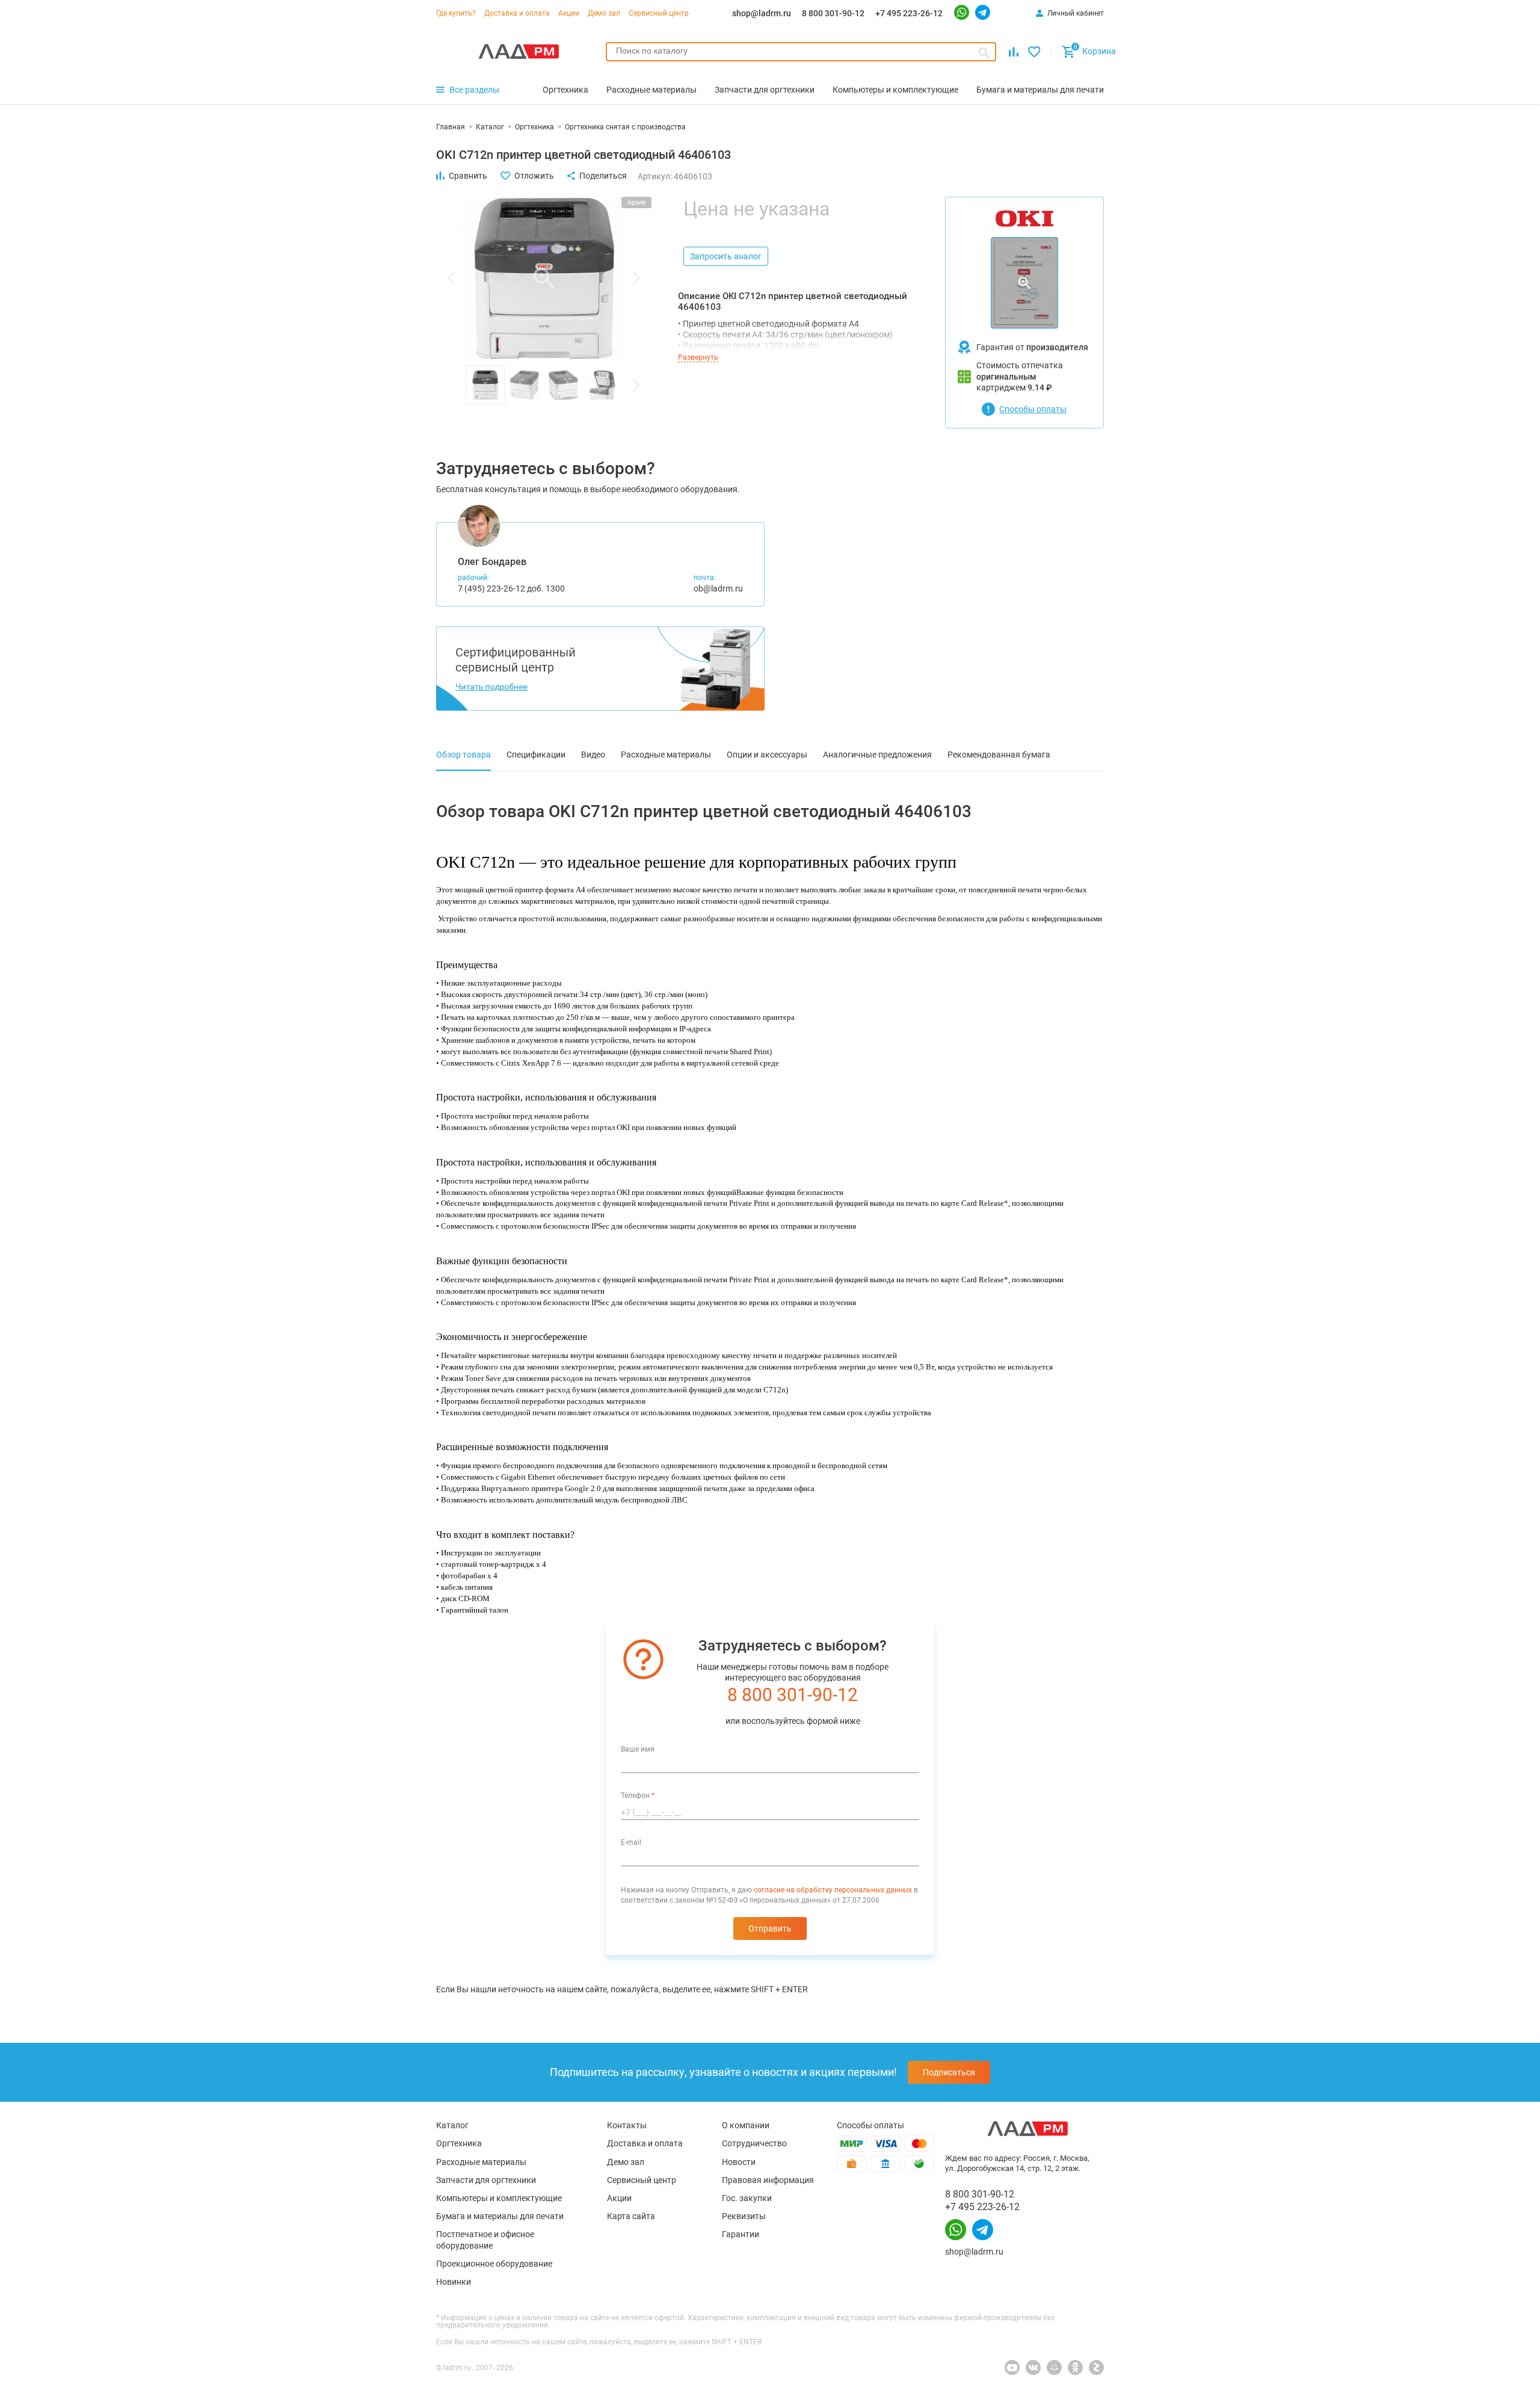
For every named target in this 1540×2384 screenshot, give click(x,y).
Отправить (770, 1929)
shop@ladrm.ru (762, 13)
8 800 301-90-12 (833, 13)
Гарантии (741, 2234)
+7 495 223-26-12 (909, 13)
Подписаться (949, 2072)
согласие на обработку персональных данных (833, 1890)
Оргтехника (459, 2143)
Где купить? (456, 13)
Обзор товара (464, 755)
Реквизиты (744, 2216)
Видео (593, 755)
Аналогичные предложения (877, 755)
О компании (746, 2125)
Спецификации (536, 755)
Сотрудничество (754, 2143)
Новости (739, 2162)
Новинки (454, 2282)
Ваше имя (638, 1749)
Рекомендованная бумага (999, 755)
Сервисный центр (659, 13)
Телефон (638, 1796)
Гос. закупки (747, 2198)
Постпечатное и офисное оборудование (485, 2240)
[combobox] (801, 52)
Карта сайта (631, 2216)
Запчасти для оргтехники (486, 2180)
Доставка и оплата (517, 13)
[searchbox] (801, 51)
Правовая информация (768, 2180)
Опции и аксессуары (767, 755)
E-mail (631, 1842)
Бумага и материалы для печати (500, 2216)
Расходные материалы (666, 755)
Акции (569, 13)
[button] (451, 278)
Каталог (452, 2125)
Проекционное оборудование (494, 2264)
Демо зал (604, 13)
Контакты (627, 2125)
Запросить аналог (726, 256)
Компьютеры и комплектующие (499, 2198)
